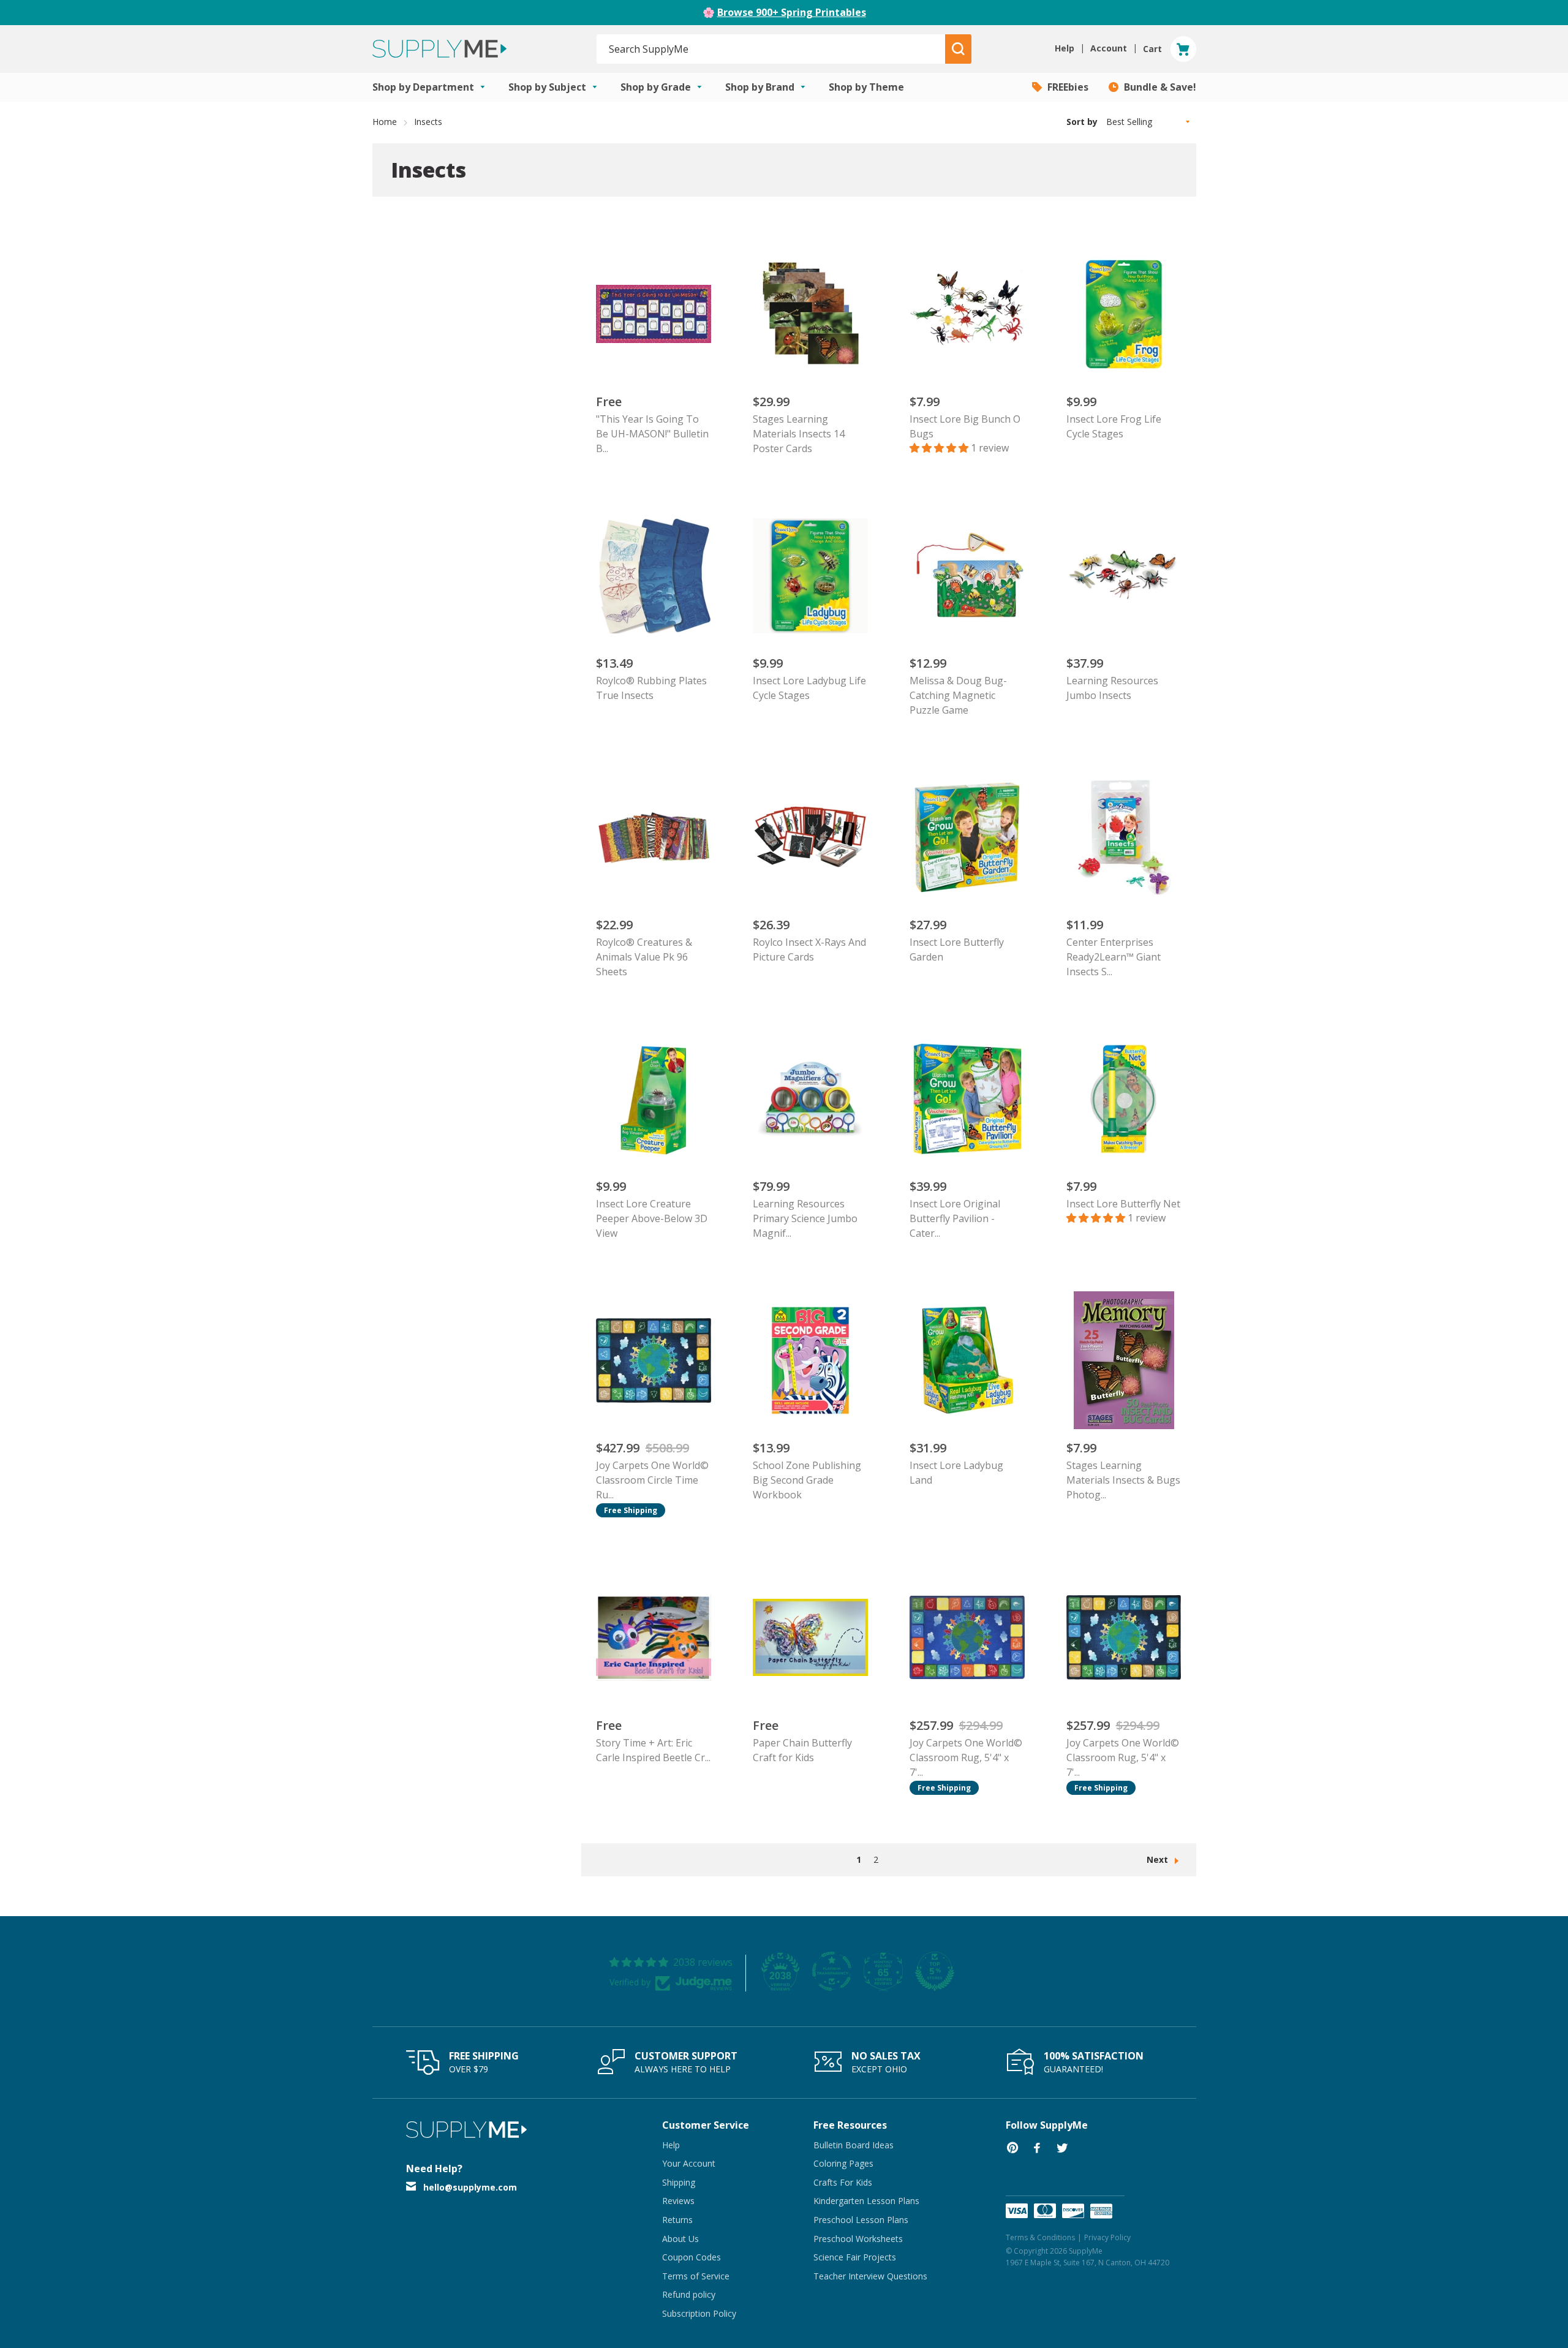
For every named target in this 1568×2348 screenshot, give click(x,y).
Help (671, 2145)
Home (385, 122)
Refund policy (689, 2294)
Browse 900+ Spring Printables (792, 12)
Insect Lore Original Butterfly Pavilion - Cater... (955, 1218)
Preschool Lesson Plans (861, 2220)
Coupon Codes (692, 2257)
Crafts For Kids (843, 2182)
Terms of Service (696, 2276)
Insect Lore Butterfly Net (1123, 1204)
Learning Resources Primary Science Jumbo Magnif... (805, 1218)
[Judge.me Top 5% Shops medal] (935, 1971)
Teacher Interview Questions (870, 2276)
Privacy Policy (1107, 2237)
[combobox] (771, 49)
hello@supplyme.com (470, 2187)
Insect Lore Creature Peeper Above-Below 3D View (652, 1218)
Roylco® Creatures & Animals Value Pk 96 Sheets (644, 957)
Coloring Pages (843, 2163)
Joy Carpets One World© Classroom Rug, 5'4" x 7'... (966, 1757)
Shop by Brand (761, 87)
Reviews (678, 2201)
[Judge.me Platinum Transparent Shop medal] (832, 1971)
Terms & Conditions (1040, 2237)
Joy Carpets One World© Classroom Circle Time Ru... (652, 1480)
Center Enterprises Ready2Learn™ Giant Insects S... (1114, 957)
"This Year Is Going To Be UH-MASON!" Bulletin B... (652, 434)
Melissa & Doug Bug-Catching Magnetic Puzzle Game (958, 695)
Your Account (689, 2163)
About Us (680, 2239)
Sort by (1082, 122)
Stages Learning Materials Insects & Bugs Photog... (1123, 1480)
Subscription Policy (699, 2313)
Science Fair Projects (855, 2257)
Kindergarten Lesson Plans (866, 2201)
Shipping (679, 2182)
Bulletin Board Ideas (854, 2145)
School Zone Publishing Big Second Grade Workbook (807, 1480)
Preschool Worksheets (858, 2239)
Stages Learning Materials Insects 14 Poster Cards (799, 434)
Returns (677, 2220)
